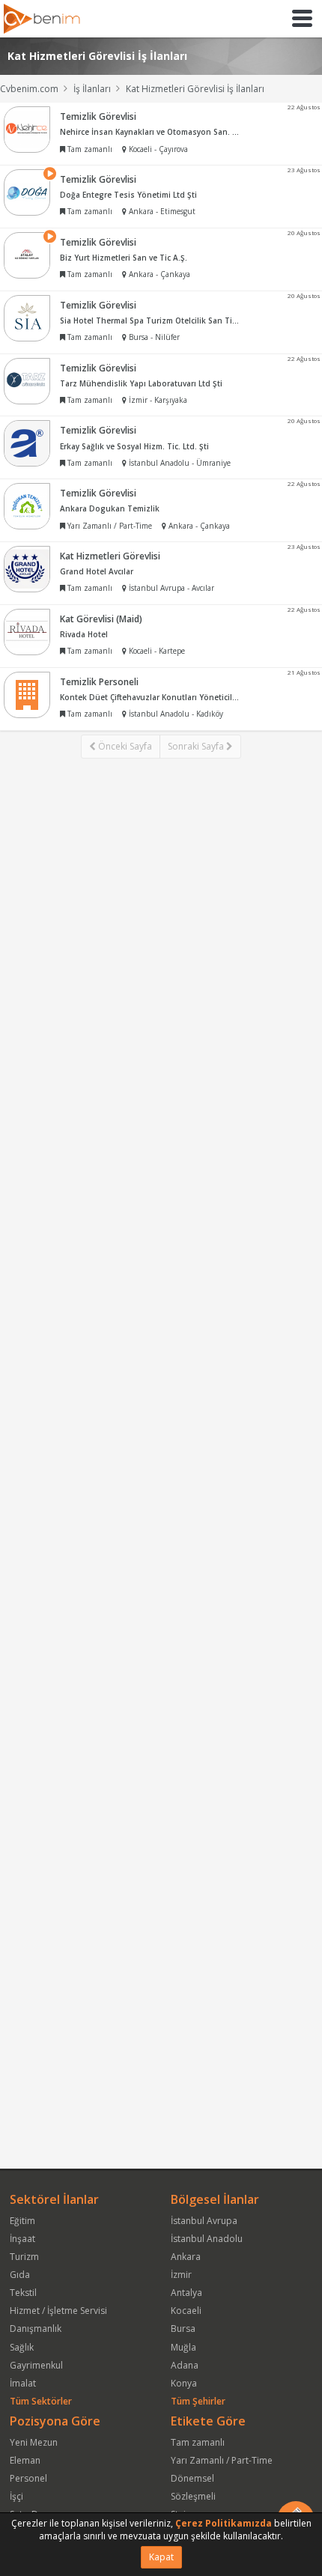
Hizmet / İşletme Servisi (58, 2311)
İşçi (16, 2496)
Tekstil (23, 2293)
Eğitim (22, 2221)
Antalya (186, 2293)
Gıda (20, 2275)
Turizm (24, 2257)
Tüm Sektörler (41, 2401)
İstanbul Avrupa (204, 2221)
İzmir (181, 2275)
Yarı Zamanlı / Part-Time (222, 2460)
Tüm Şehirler (198, 2401)
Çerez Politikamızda (224, 2523)
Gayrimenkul (36, 2365)
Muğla (183, 2347)
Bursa (183, 2329)
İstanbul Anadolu (207, 2239)
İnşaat (22, 2239)
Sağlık (22, 2347)
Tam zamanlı (198, 2442)
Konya (184, 2383)
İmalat (23, 2383)
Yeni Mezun (34, 2442)
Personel (28, 2478)
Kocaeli (186, 2311)
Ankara (186, 2257)
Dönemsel (192, 2478)
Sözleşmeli (193, 2496)
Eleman (25, 2460)
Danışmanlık (36, 2329)
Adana (185, 2365)
